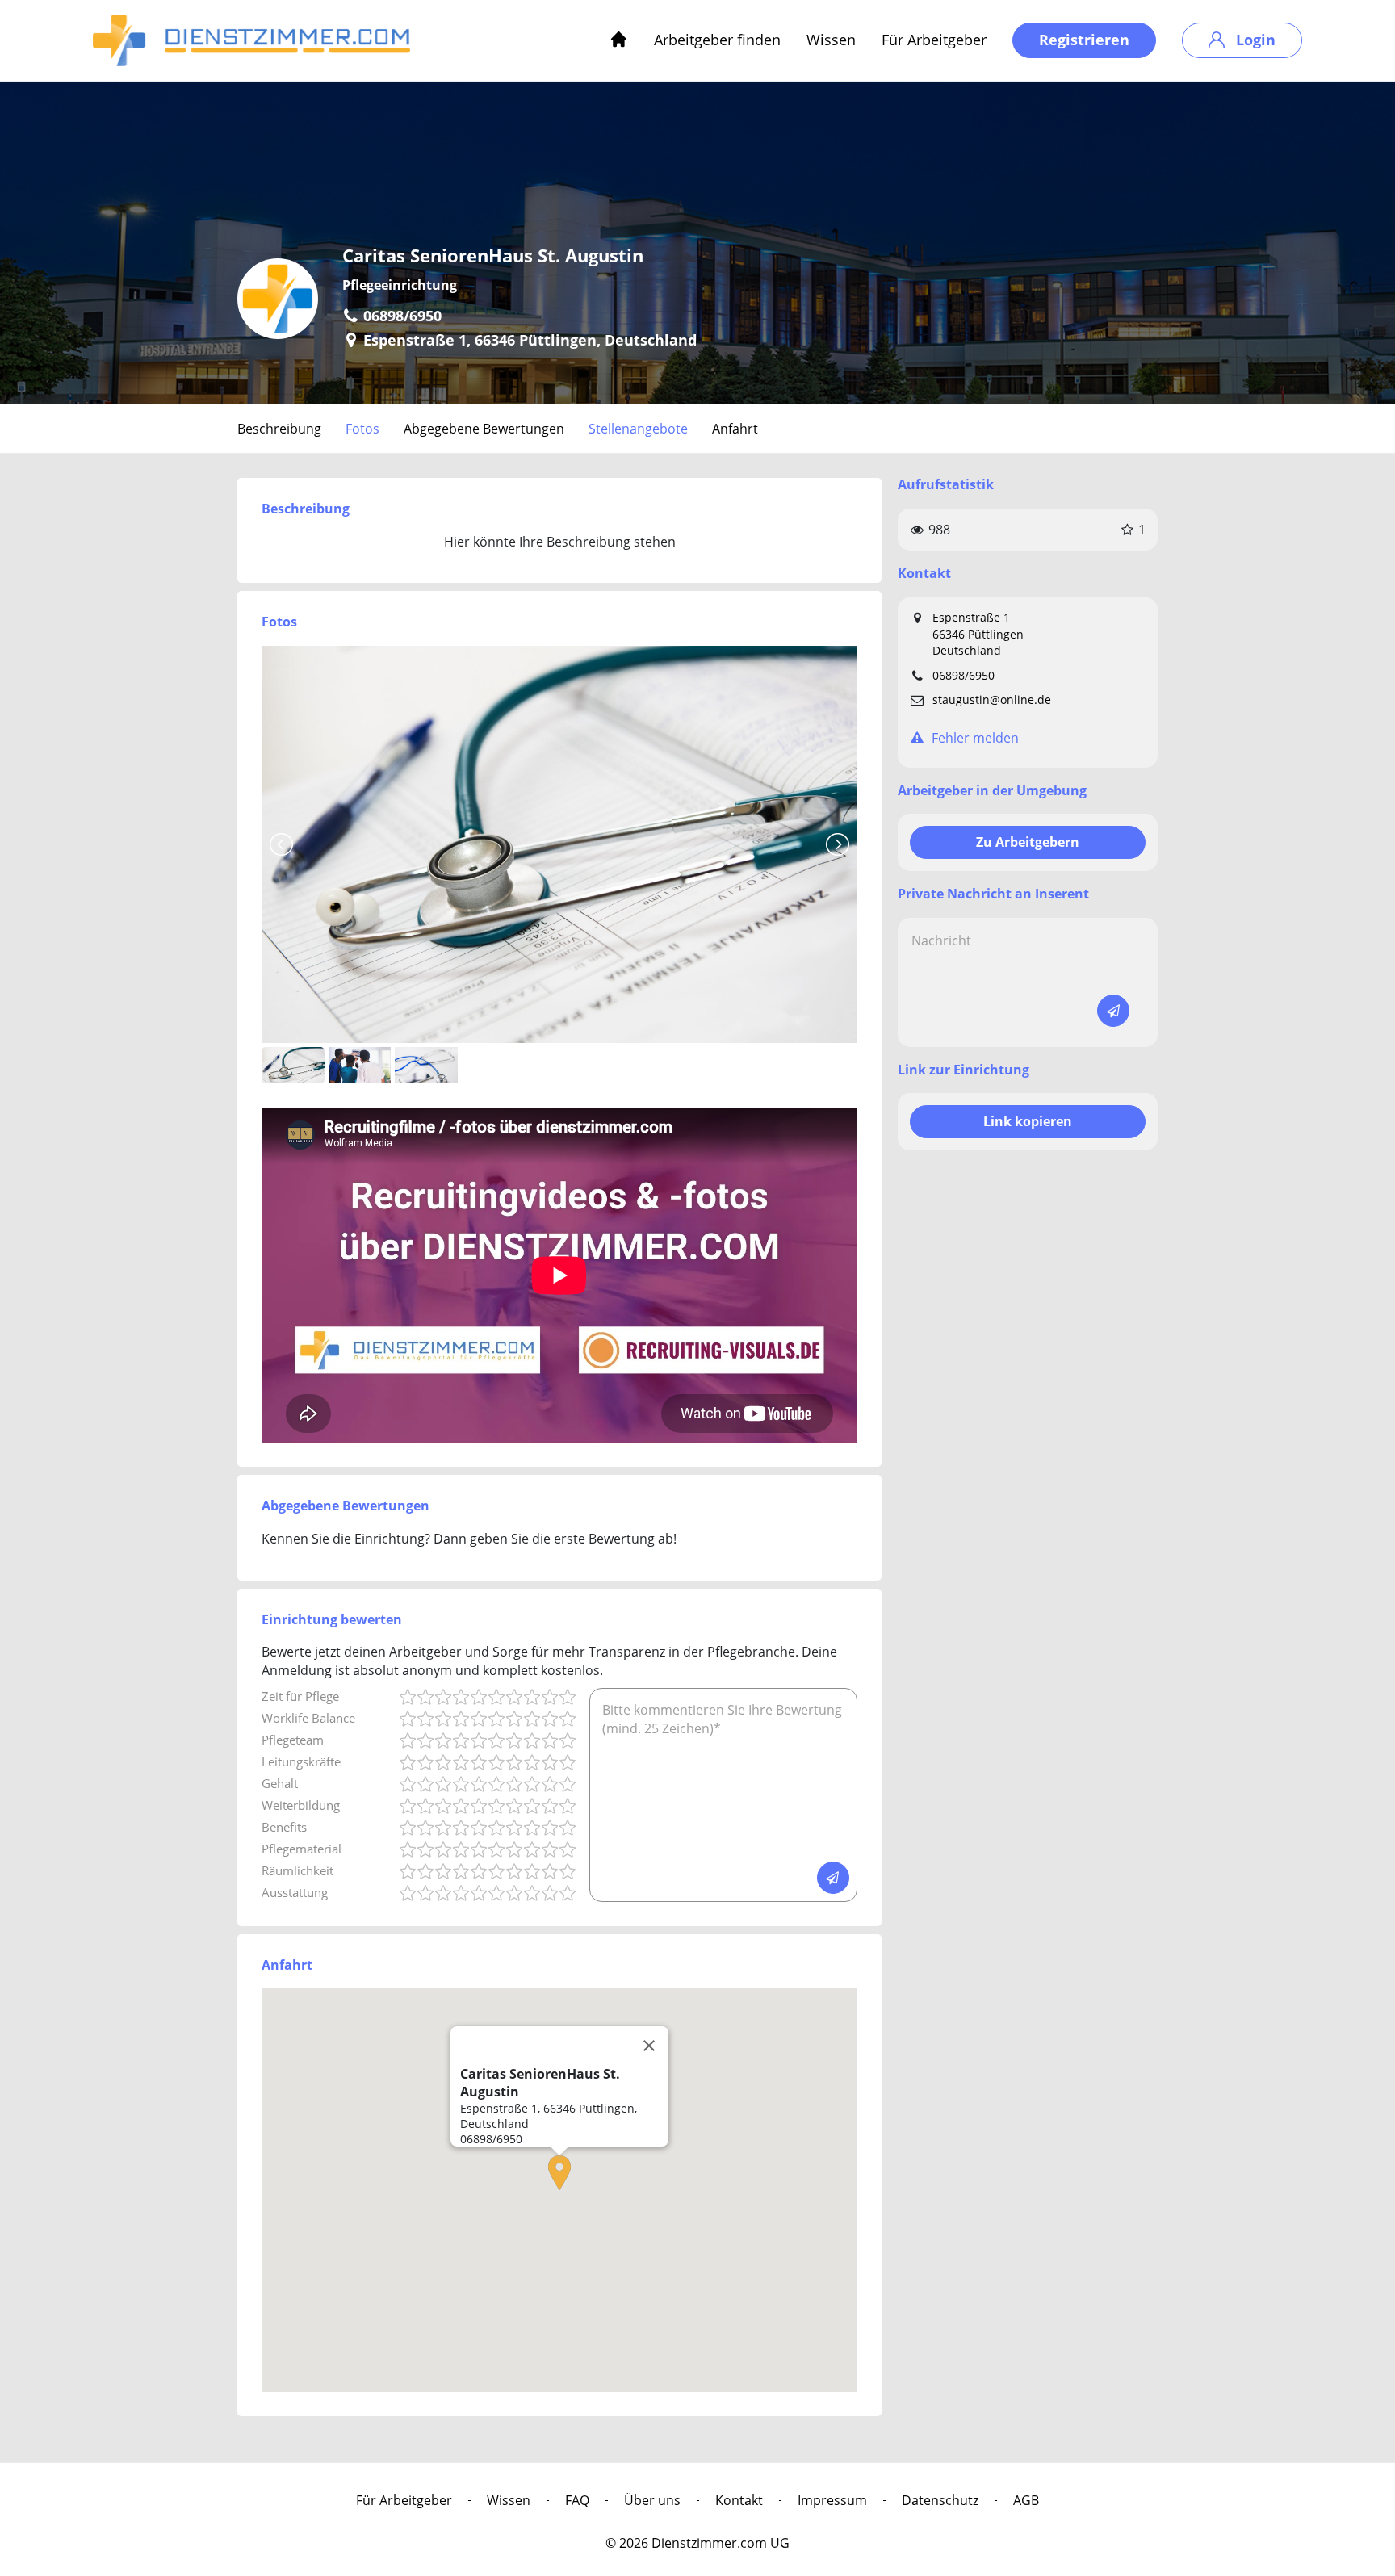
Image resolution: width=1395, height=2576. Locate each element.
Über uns (652, 2500)
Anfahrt (735, 429)
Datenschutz (940, 2500)
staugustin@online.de (992, 699)
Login (1254, 40)
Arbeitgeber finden (717, 40)
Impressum (832, 2500)
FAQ (577, 2500)
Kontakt (739, 2500)
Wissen (831, 40)
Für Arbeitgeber (934, 40)
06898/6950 (964, 675)
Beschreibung (279, 429)
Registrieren (1084, 40)
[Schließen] (649, 2046)
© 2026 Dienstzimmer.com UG (697, 2543)
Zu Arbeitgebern (1028, 842)
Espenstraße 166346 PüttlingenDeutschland (978, 634)
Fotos (362, 429)
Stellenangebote (638, 429)
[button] (559, 2173)
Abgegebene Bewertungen (484, 429)
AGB (1026, 2500)
